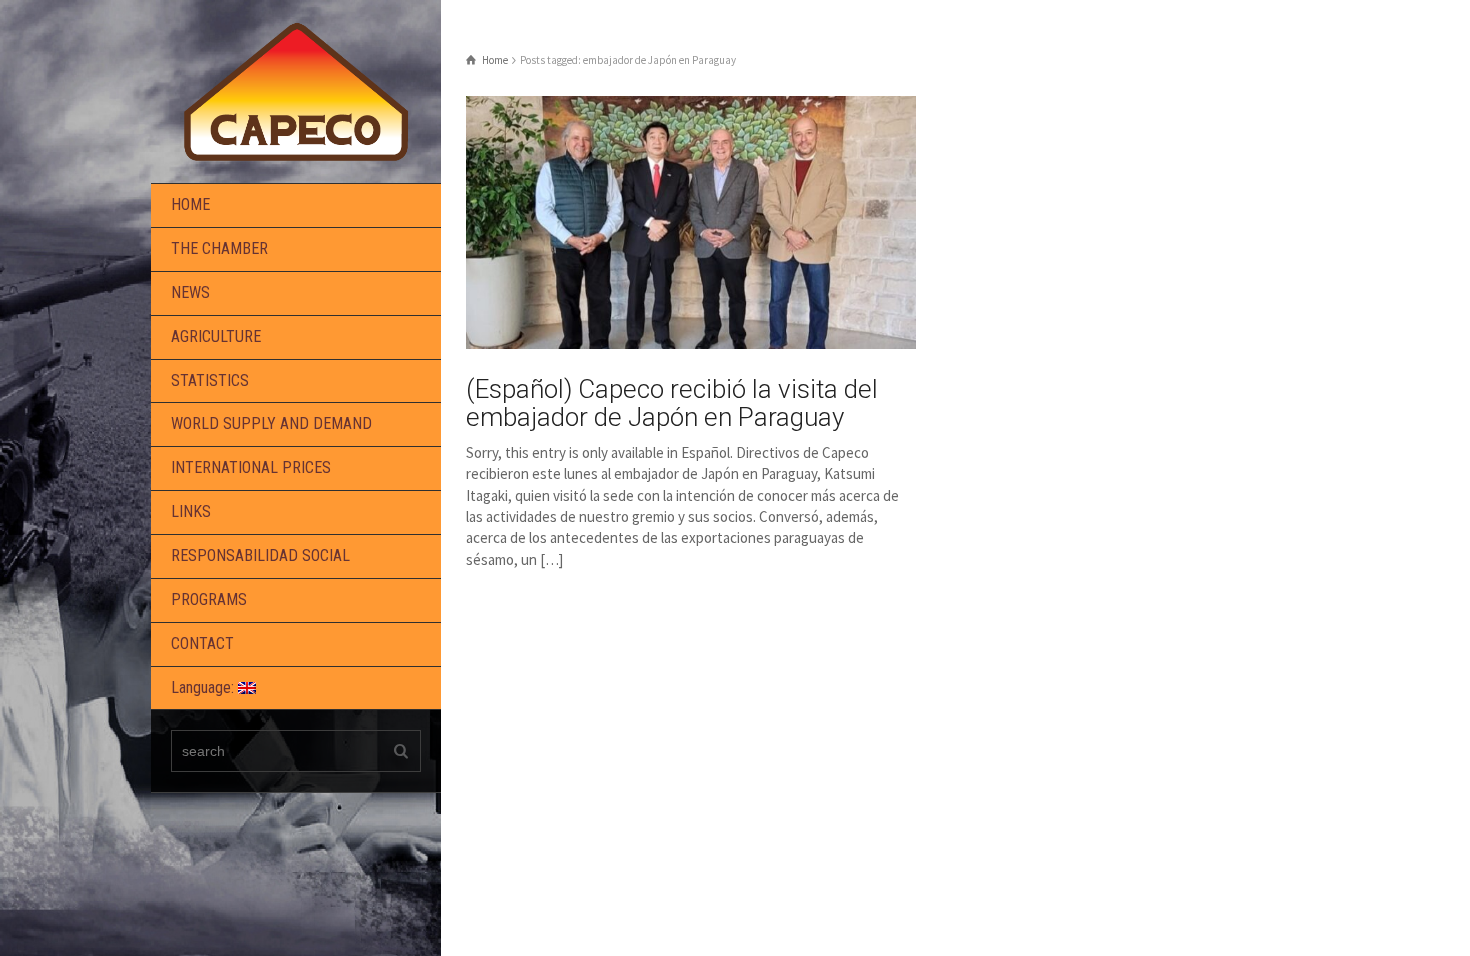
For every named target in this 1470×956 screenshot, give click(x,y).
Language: (204, 687)
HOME (190, 204)
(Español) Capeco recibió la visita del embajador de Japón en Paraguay (672, 403)
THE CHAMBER (219, 248)
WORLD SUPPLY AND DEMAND (271, 423)
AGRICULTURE (216, 336)
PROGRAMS (209, 599)
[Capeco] (296, 89)
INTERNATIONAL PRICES (251, 467)
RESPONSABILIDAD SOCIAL (260, 555)
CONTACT (202, 643)
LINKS (191, 511)
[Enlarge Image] (691, 222)
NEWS (190, 292)
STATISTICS (210, 380)
